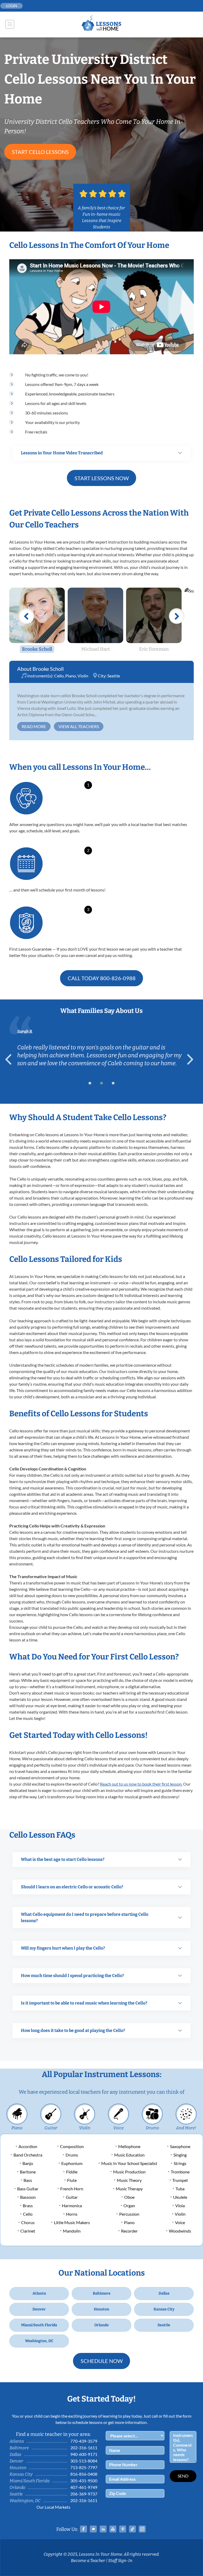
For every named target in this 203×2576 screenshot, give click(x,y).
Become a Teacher (88, 2561)
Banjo (28, 2163)
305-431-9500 (84, 2481)
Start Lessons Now (102, 478)
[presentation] (11, 1059)
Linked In (103, 2529)
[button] (90, 1083)
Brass (28, 2205)
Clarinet (28, 2231)
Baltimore (102, 2293)
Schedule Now (102, 2361)
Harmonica (72, 2205)
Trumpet (180, 2180)
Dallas (164, 2293)
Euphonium (72, 2163)
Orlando (101, 2325)
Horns (72, 2214)
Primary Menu (10, 24)
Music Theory (129, 2180)
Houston (101, 2309)
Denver (39, 2309)
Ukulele (180, 2197)
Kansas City (164, 2309)
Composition (72, 2146)
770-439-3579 (84, 2441)
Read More (34, 726)
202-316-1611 (84, 2448)
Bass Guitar (28, 2189)
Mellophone (129, 2146)
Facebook (84, 2529)
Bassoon (28, 2197)
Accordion (28, 2146)
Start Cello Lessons (40, 152)
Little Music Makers (72, 2222)
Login (12, 6)
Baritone (28, 2172)
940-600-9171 (84, 2454)
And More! (186, 2128)
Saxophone (180, 2146)
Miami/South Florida (39, 2325)
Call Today (102, 978)
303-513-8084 (84, 2461)
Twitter (93, 2529)
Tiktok (132, 2529)
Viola (180, 2205)
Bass (28, 2180)
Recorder (129, 2231)
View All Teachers (79, 726)
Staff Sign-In (120, 2561)
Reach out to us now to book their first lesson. (141, 1784)
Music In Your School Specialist (129, 2163)
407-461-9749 (84, 2487)
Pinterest (123, 2529)
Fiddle (72, 2172)
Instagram (142, 2529)
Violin (83, 676)
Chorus (28, 2222)
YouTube (113, 2529)
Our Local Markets (53, 2507)
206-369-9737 (84, 2494)
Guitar (51, 2128)
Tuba (180, 2189)
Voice (118, 2128)
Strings (180, 2163)
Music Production (129, 2172)
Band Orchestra (28, 2155)
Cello (59, 676)
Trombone (180, 2172)
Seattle (114, 676)
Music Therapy (129, 2189)
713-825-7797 (84, 2467)
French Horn (72, 2189)
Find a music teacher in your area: (53, 2434)
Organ (129, 2205)
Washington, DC (39, 2341)
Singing (180, 2155)
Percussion (129, 2214)
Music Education (129, 2155)
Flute (72, 2180)
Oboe (129, 2197)
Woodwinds (180, 2231)
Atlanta (39, 2293)
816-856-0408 (84, 2474)
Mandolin (72, 2231)
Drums (152, 2128)
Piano (71, 676)
